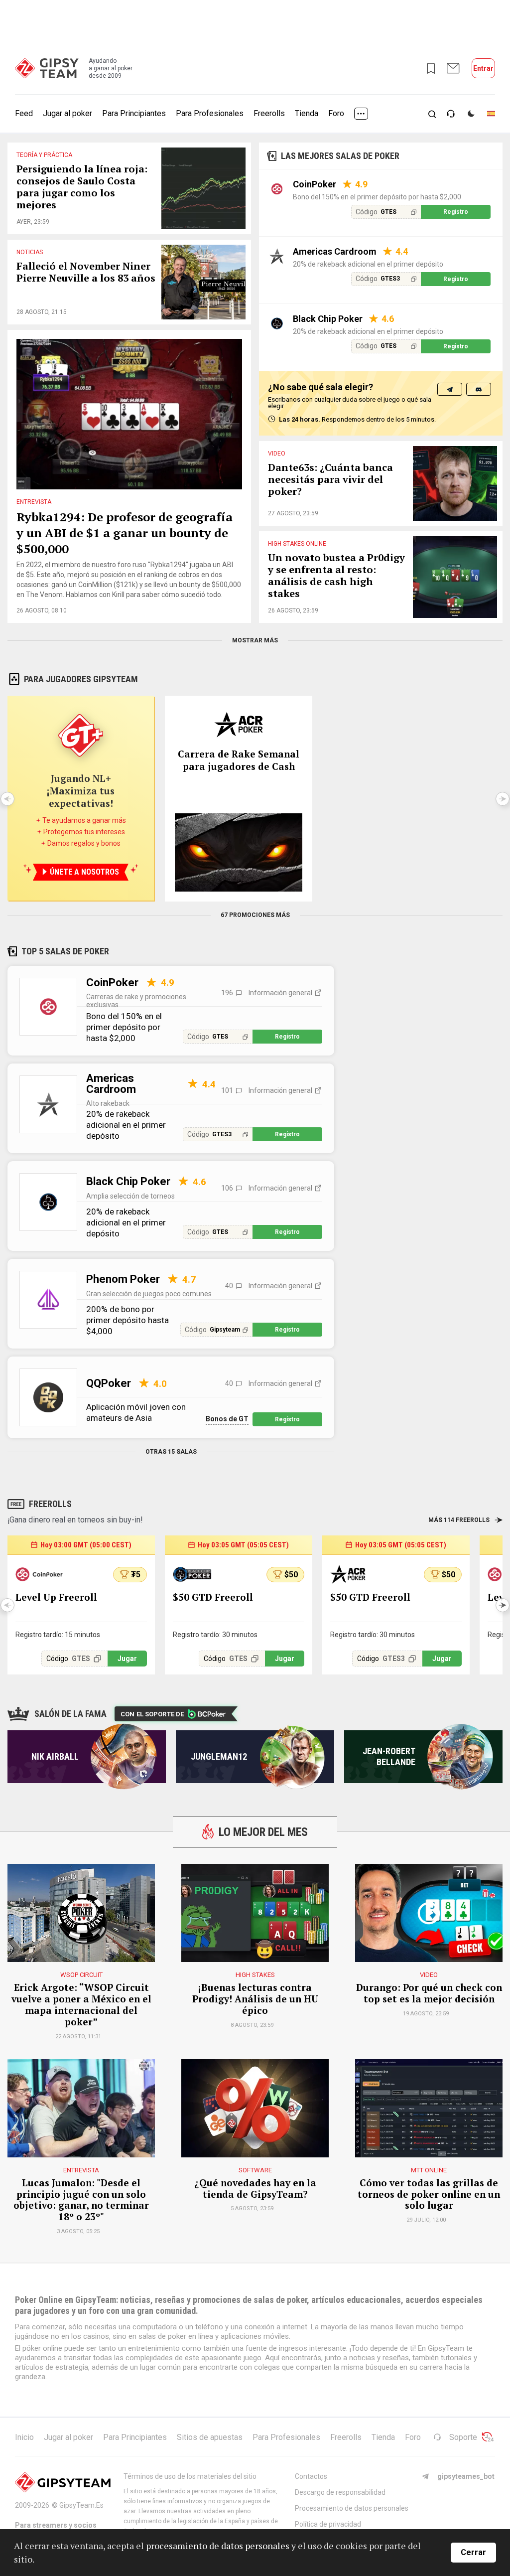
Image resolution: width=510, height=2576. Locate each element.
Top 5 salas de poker (65, 951)
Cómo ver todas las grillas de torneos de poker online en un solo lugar (429, 2194)
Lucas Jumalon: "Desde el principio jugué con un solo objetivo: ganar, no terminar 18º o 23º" (81, 2200)
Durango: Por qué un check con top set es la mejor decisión (429, 1993)
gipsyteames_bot (466, 2476)
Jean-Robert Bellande (389, 1756)
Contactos (311, 2476)
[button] (503, 1605)
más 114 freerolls (459, 1520)
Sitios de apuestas (210, 2437)
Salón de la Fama (70, 1714)
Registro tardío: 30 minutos (215, 1635)
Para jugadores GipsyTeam (81, 679)
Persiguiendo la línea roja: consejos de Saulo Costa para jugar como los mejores (82, 187)
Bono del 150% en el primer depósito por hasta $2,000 (377, 197)
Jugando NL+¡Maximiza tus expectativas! (81, 791)
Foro (336, 113)
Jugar (127, 1659)
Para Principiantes (134, 113)
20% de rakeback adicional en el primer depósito (368, 264)
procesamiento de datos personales (218, 2546)
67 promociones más (255, 915)
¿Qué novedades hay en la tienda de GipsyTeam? (255, 2189)
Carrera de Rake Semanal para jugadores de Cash (239, 760)
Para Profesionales (210, 113)
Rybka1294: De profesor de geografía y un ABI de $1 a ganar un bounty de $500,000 (125, 533)
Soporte (463, 2437)
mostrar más (255, 640)
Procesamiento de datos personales (352, 2508)
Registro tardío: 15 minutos (58, 1635)
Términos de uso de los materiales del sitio (190, 2476)
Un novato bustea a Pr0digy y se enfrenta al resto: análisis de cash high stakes (336, 576)
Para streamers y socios (56, 2525)
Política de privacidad (328, 2524)
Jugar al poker (67, 113)
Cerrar (473, 2552)
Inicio (24, 2437)
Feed (24, 113)
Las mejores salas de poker (340, 156)
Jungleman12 (219, 1756)
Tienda (307, 113)
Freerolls (269, 113)
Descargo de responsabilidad (340, 2492)
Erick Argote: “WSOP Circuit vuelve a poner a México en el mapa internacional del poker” (81, 2005)
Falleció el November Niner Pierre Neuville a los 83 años (86, 272)
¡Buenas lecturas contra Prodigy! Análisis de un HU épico (255, 1999)
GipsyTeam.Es (81, 2505)
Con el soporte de (152, 1714)
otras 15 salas (171, 1452)
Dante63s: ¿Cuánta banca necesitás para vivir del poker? (330, 480)
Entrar (483, 68)
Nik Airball (55, 1756)
